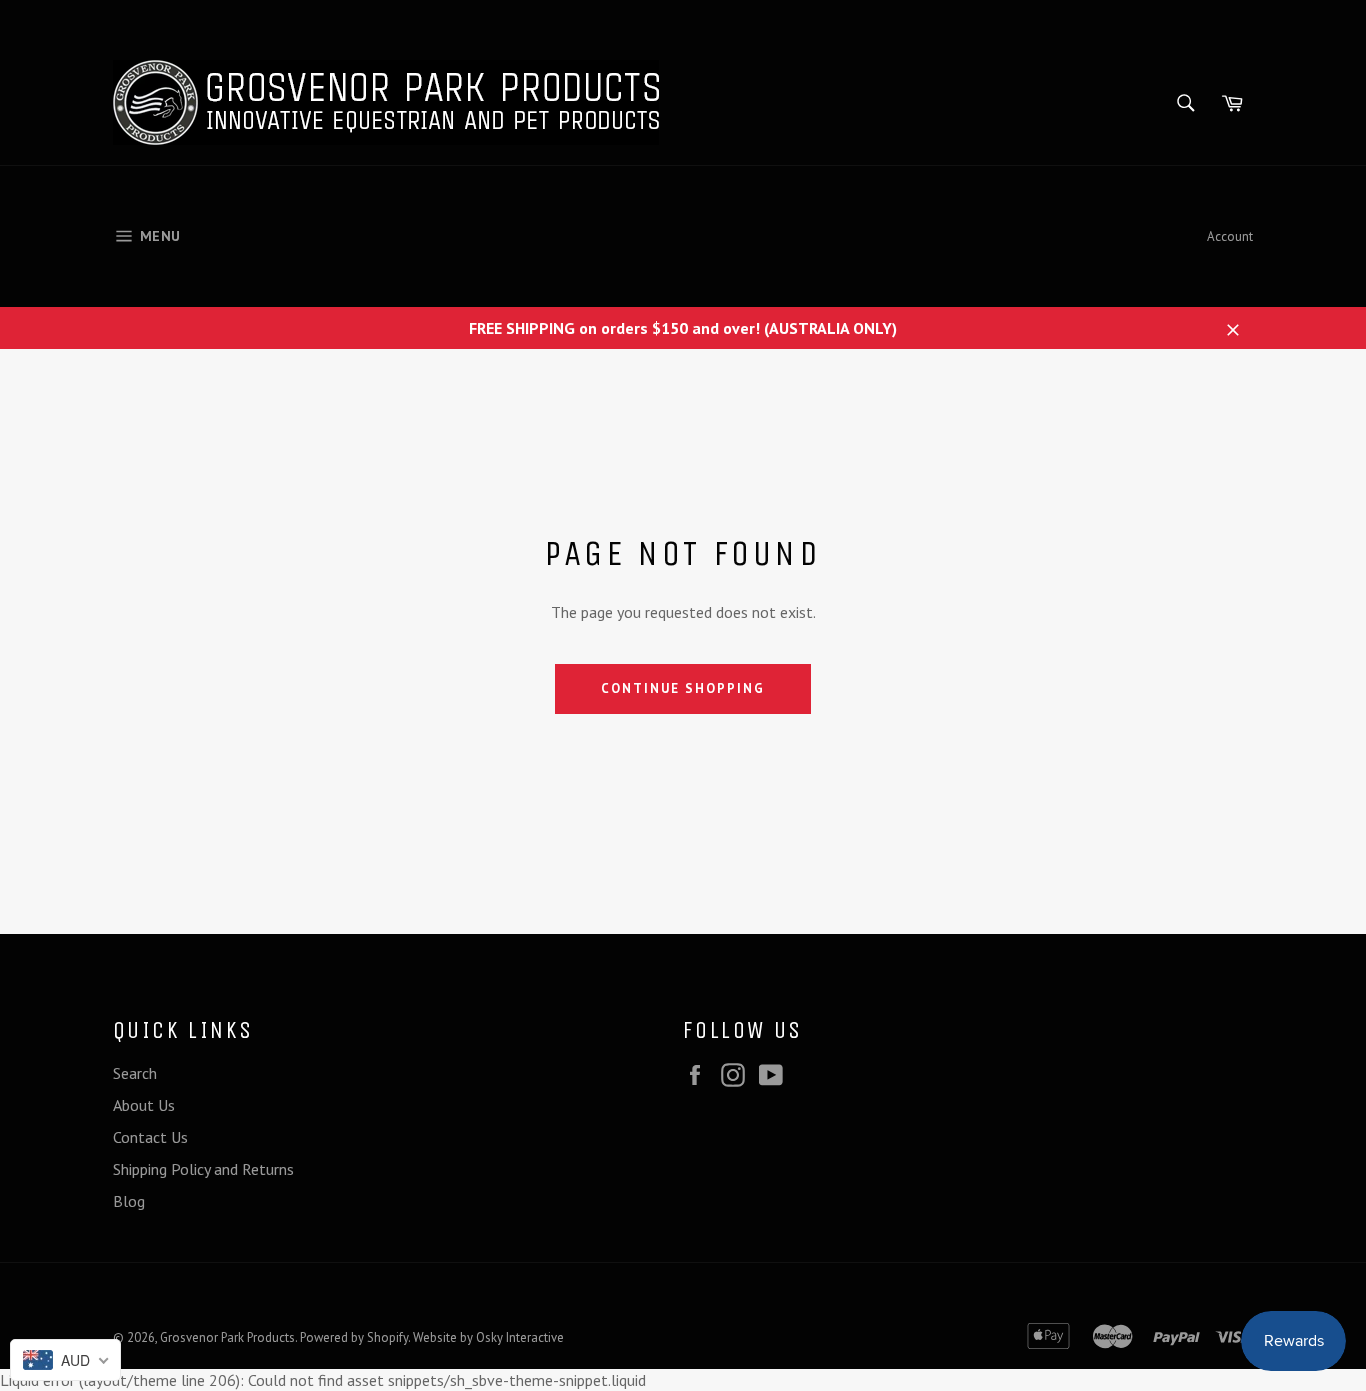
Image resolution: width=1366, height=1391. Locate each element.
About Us (144, 1105)
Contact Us (150, 1137)
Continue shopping (682, 688)
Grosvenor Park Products (227, 1337)
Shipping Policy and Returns (203, 1169)
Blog (129, 1201)
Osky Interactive (520, 1337)
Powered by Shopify (354, 1337)
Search (135, 1073)
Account (1230, 236)
